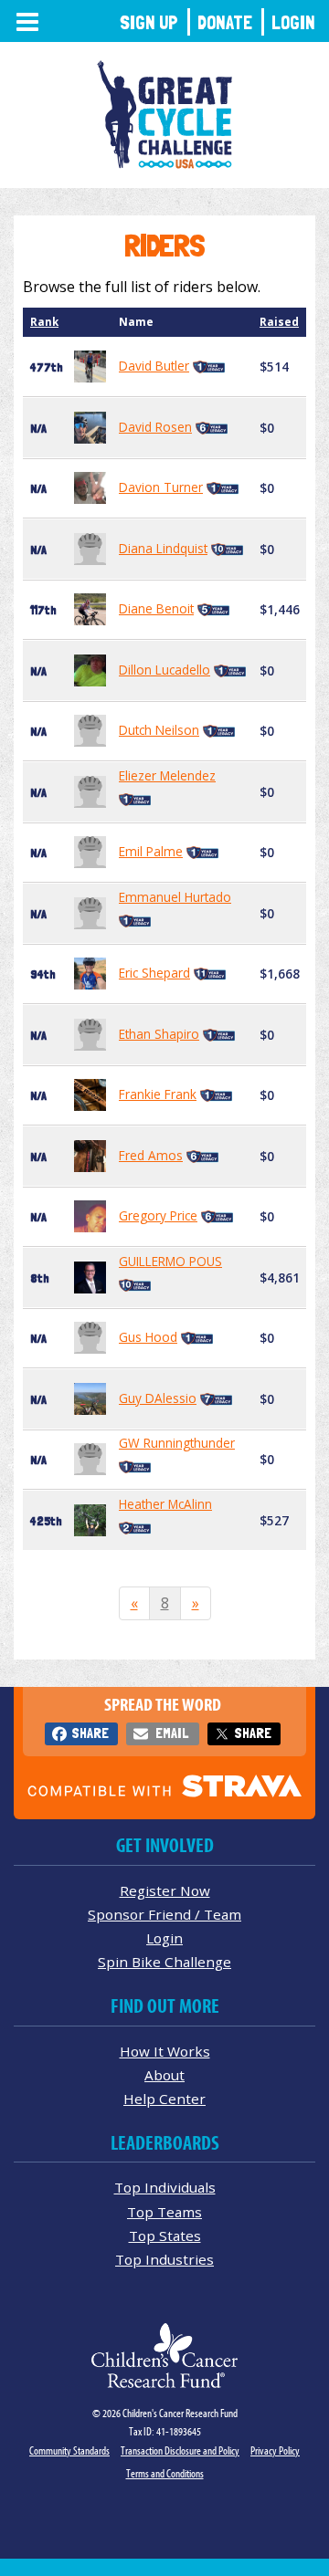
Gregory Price (158, 1215)
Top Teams (164, 2212)
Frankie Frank (158, 1094)
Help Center (164, 2099)
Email (172, 1733)
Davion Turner (161, 487)
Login (293, 22)
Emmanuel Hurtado (175, 897)
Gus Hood (148, 1337)
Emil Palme (151, 851)
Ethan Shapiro (159, 1034)
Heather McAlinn (165, 1504)
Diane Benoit (156, 608)
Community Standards (69, 2450)
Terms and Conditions (165, 2473)
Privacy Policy (275, 2450)
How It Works (165, 2051)
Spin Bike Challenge (164, 1962)
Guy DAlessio (158, 1398)
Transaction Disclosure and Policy (180, 2450)
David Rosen (155, 427)
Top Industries (164, 2259)
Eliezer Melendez (167, 775)
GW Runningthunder (177, 1443)
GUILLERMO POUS (170, 1261)
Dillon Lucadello (164, 670)
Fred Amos (151, 1155)
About (164, 2075)
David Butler (154, 366)
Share (90, 1733)
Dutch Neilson (159, 730)
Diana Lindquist (163, 548)
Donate (225, 22)
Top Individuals (165, 2187)
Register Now (165, 1890)
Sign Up (149, 22)
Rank (44, 322)
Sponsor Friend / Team (164, 1914)
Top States (165, 2236)
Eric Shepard (154, 973)
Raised (279, 322)
